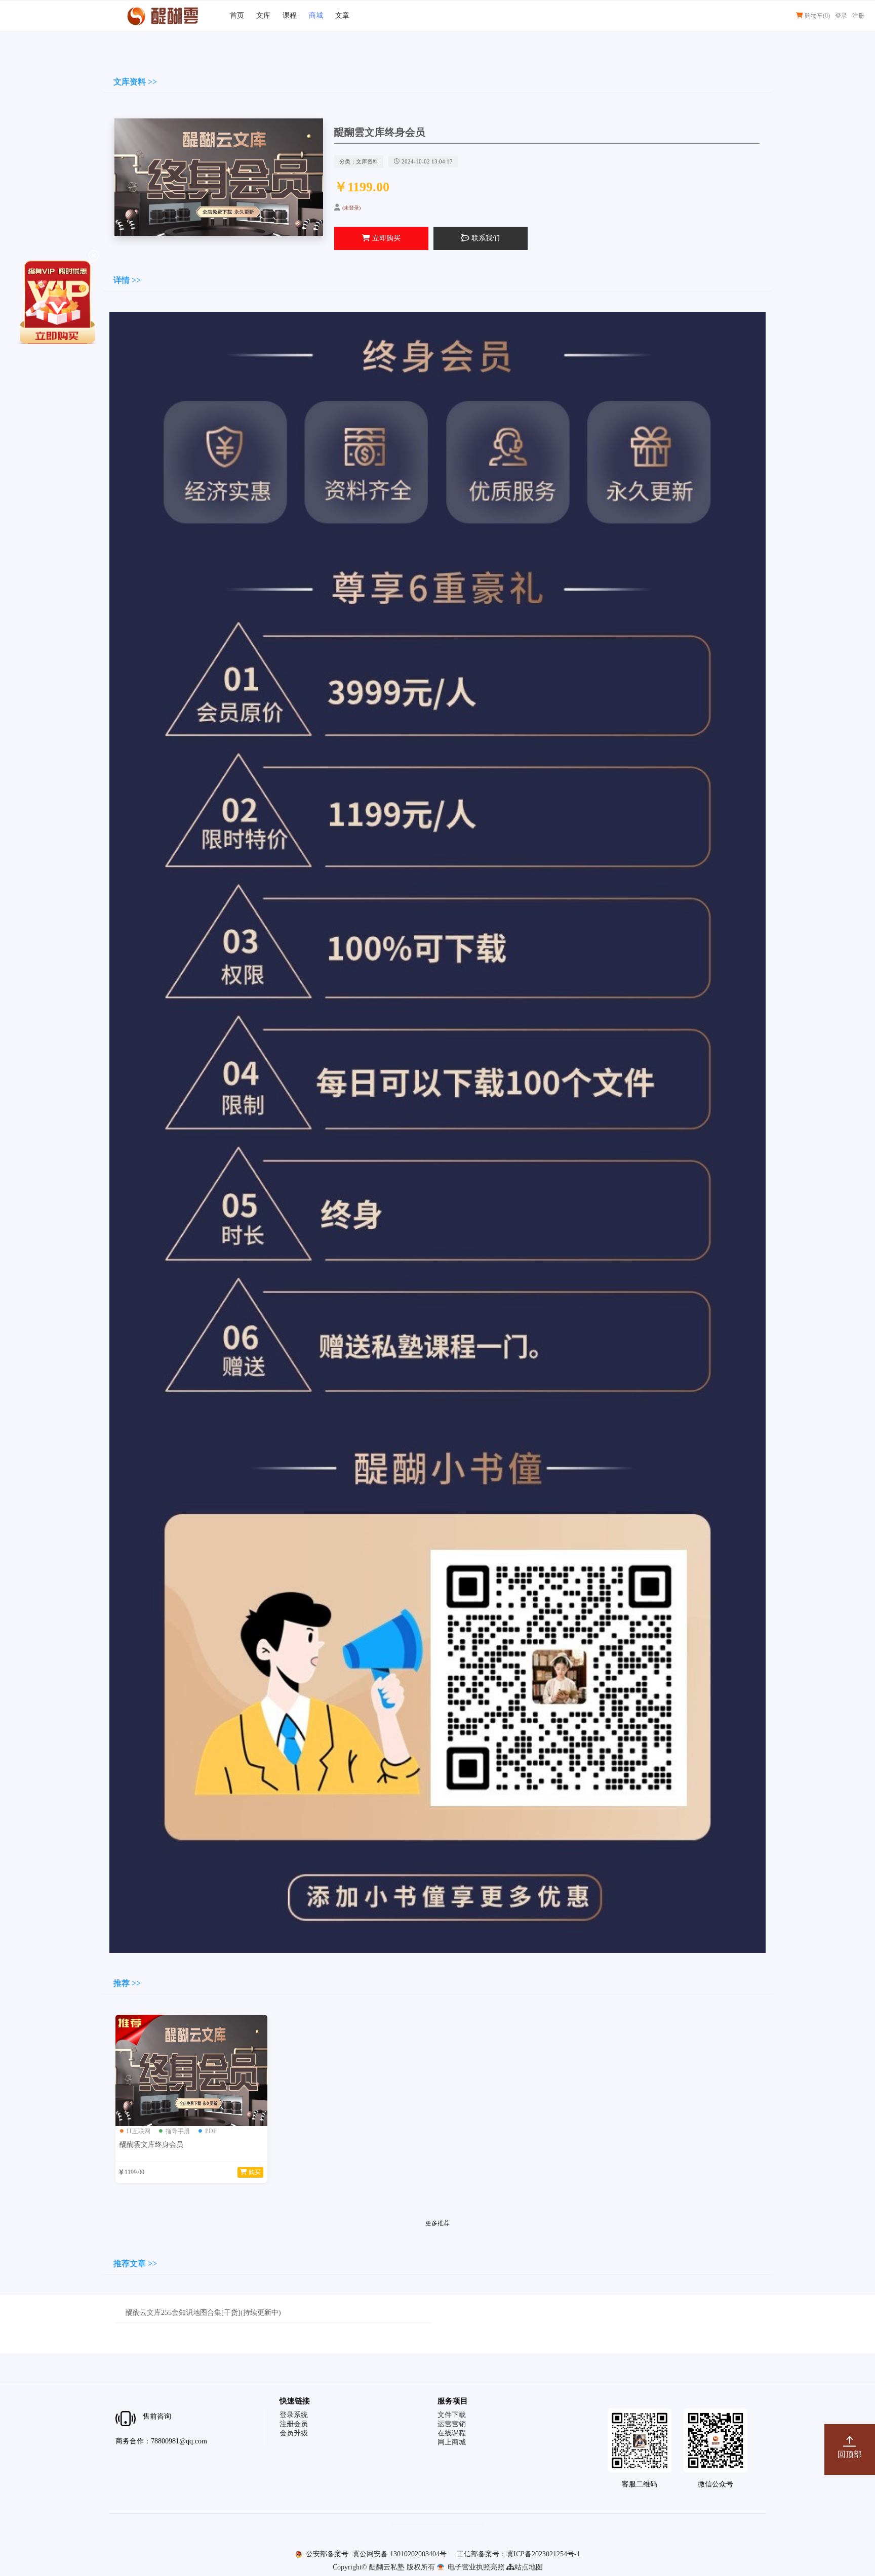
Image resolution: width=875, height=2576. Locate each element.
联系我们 (485, 238)
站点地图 (529, 2567)
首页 (237, 15)
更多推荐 (437, 2223)
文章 (342, 15)
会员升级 (294, 2433)
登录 (841, 16)
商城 (316, 15)
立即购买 (385, 238)
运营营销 (452, 2424)
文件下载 (452, 2415)
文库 (263, 15)
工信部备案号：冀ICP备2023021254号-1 (519, 2554)
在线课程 (452, 2433)
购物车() (817, 16)
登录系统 (294, 2415)
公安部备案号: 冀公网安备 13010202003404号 (375, 2554)
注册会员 (294, 2424)
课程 (290, 15)
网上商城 (452, 2442)
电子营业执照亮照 (475, 2567)
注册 (858, 16)
